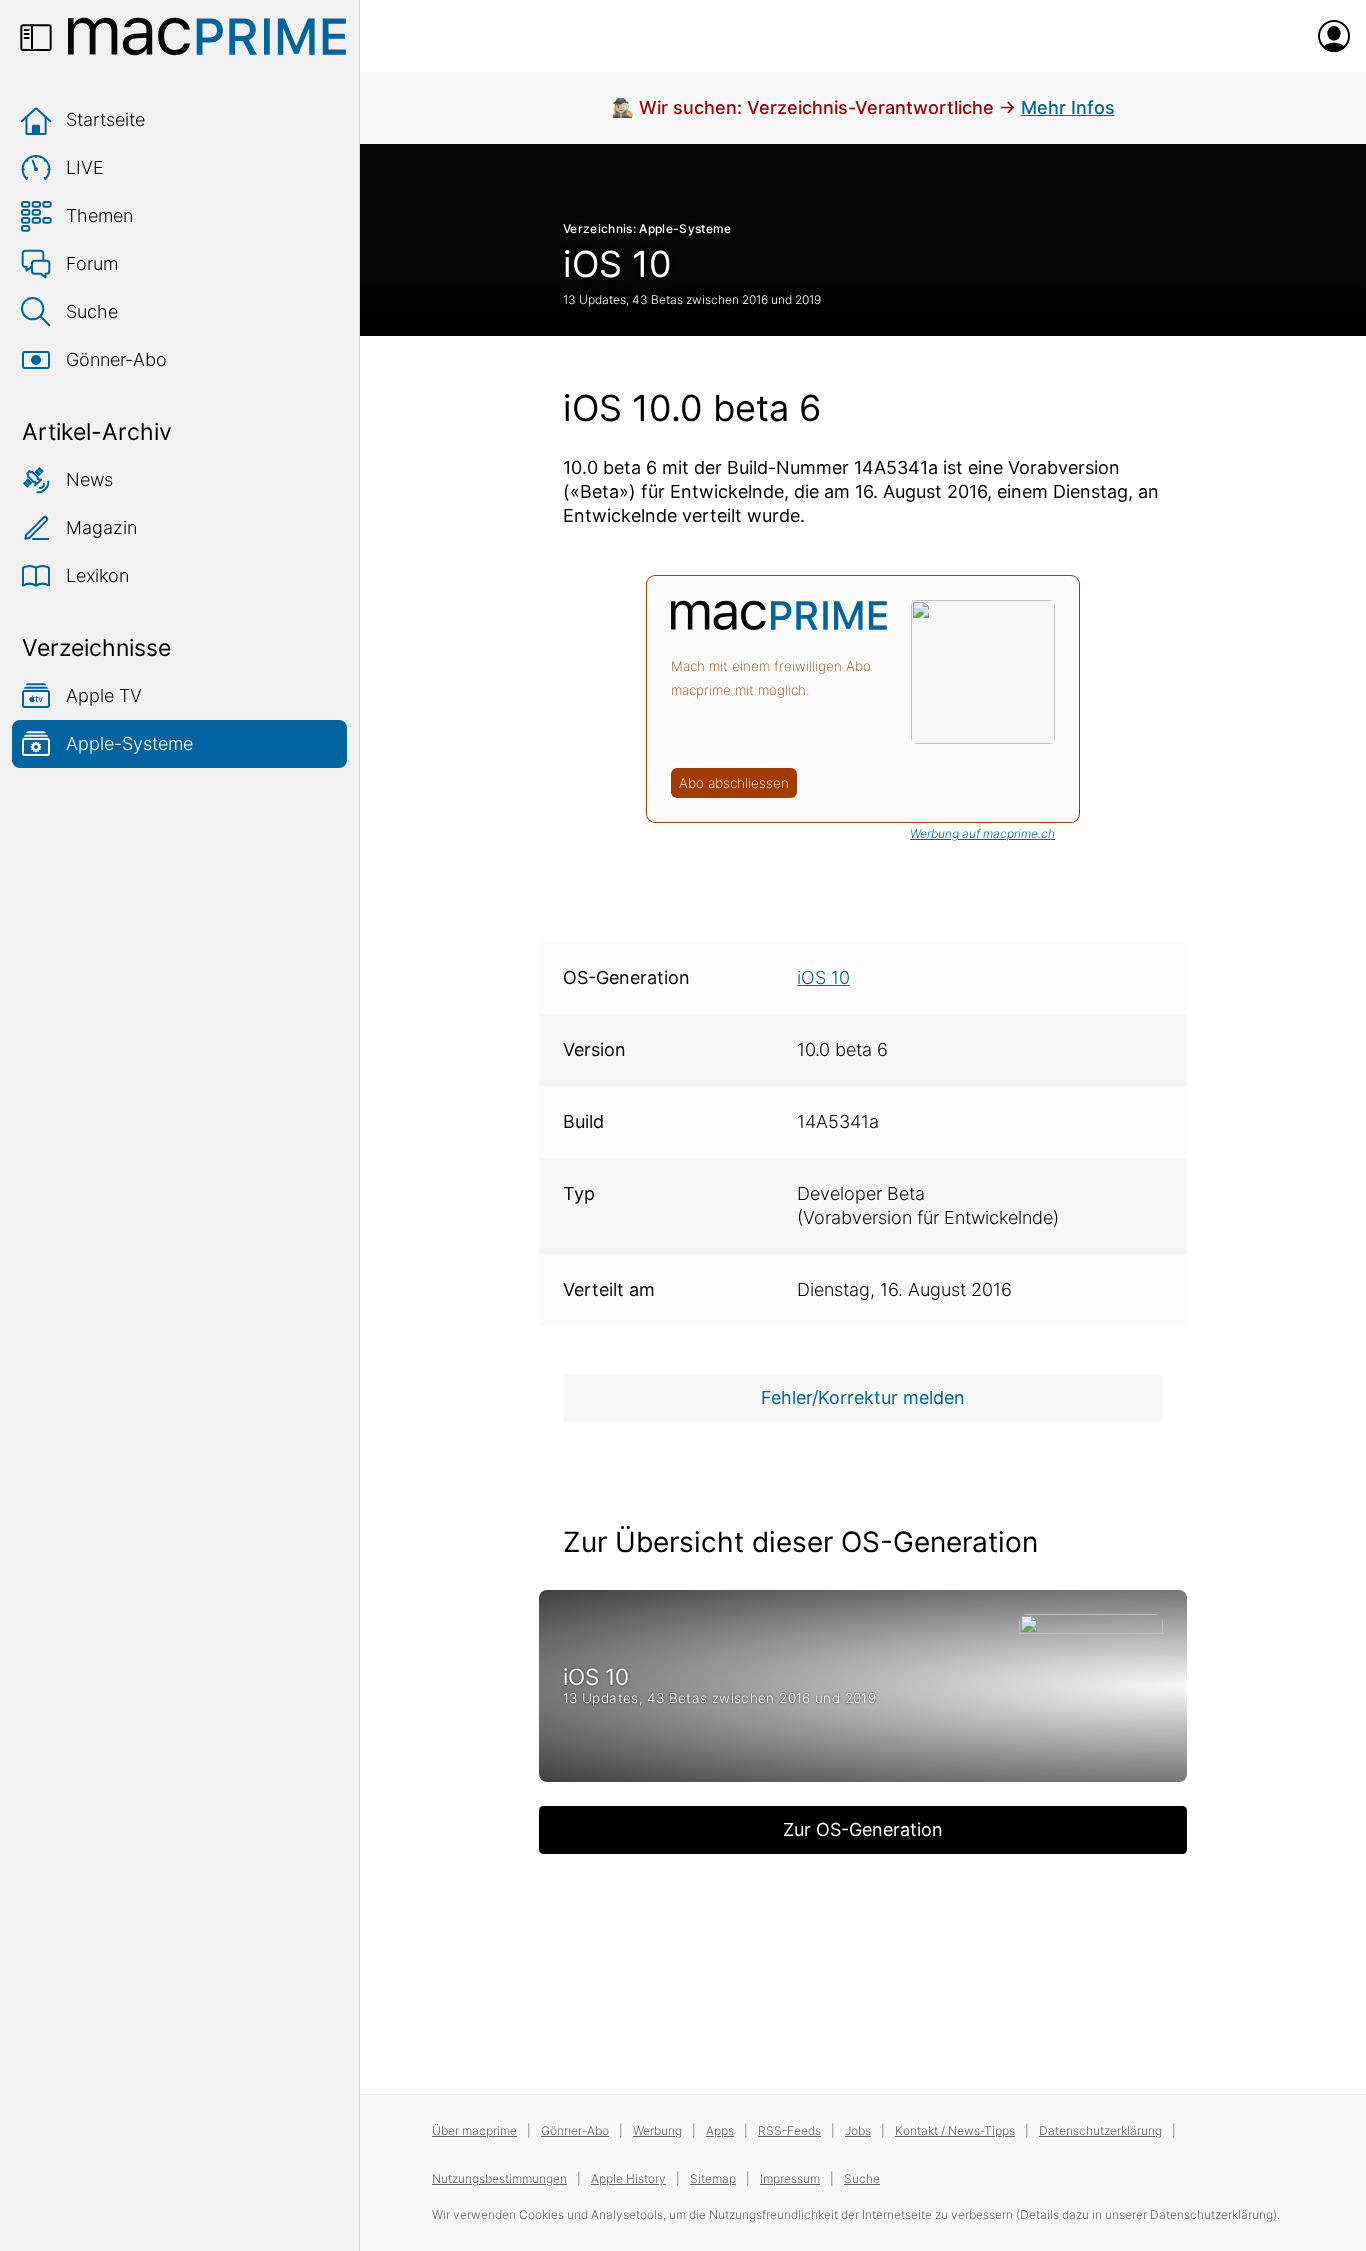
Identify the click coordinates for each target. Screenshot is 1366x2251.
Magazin (101, 527)
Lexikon (97, 575)
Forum (92, 263)
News (89, 479)
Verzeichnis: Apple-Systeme (647, 228)
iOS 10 (617, 264)
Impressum (790, 2178)
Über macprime (474, 2130)
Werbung (657, 2130)
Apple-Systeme (129, 743)
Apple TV (104, 695)
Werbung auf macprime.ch (982, 833)
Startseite (105, 119)
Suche (92, 311)
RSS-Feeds (789, 2130)
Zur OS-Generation (863, 1829)
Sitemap (713, 2178)
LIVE (85, 167)
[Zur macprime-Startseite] (207, 36)
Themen (99, 215)
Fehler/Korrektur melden (863, 1397)
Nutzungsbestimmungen (499, 2178)
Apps (720, 2130)
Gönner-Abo (116, 359)
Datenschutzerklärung (1100, 2130)
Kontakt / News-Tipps (955, 2130)
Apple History (628, 2178)
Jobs (858, 2130)
